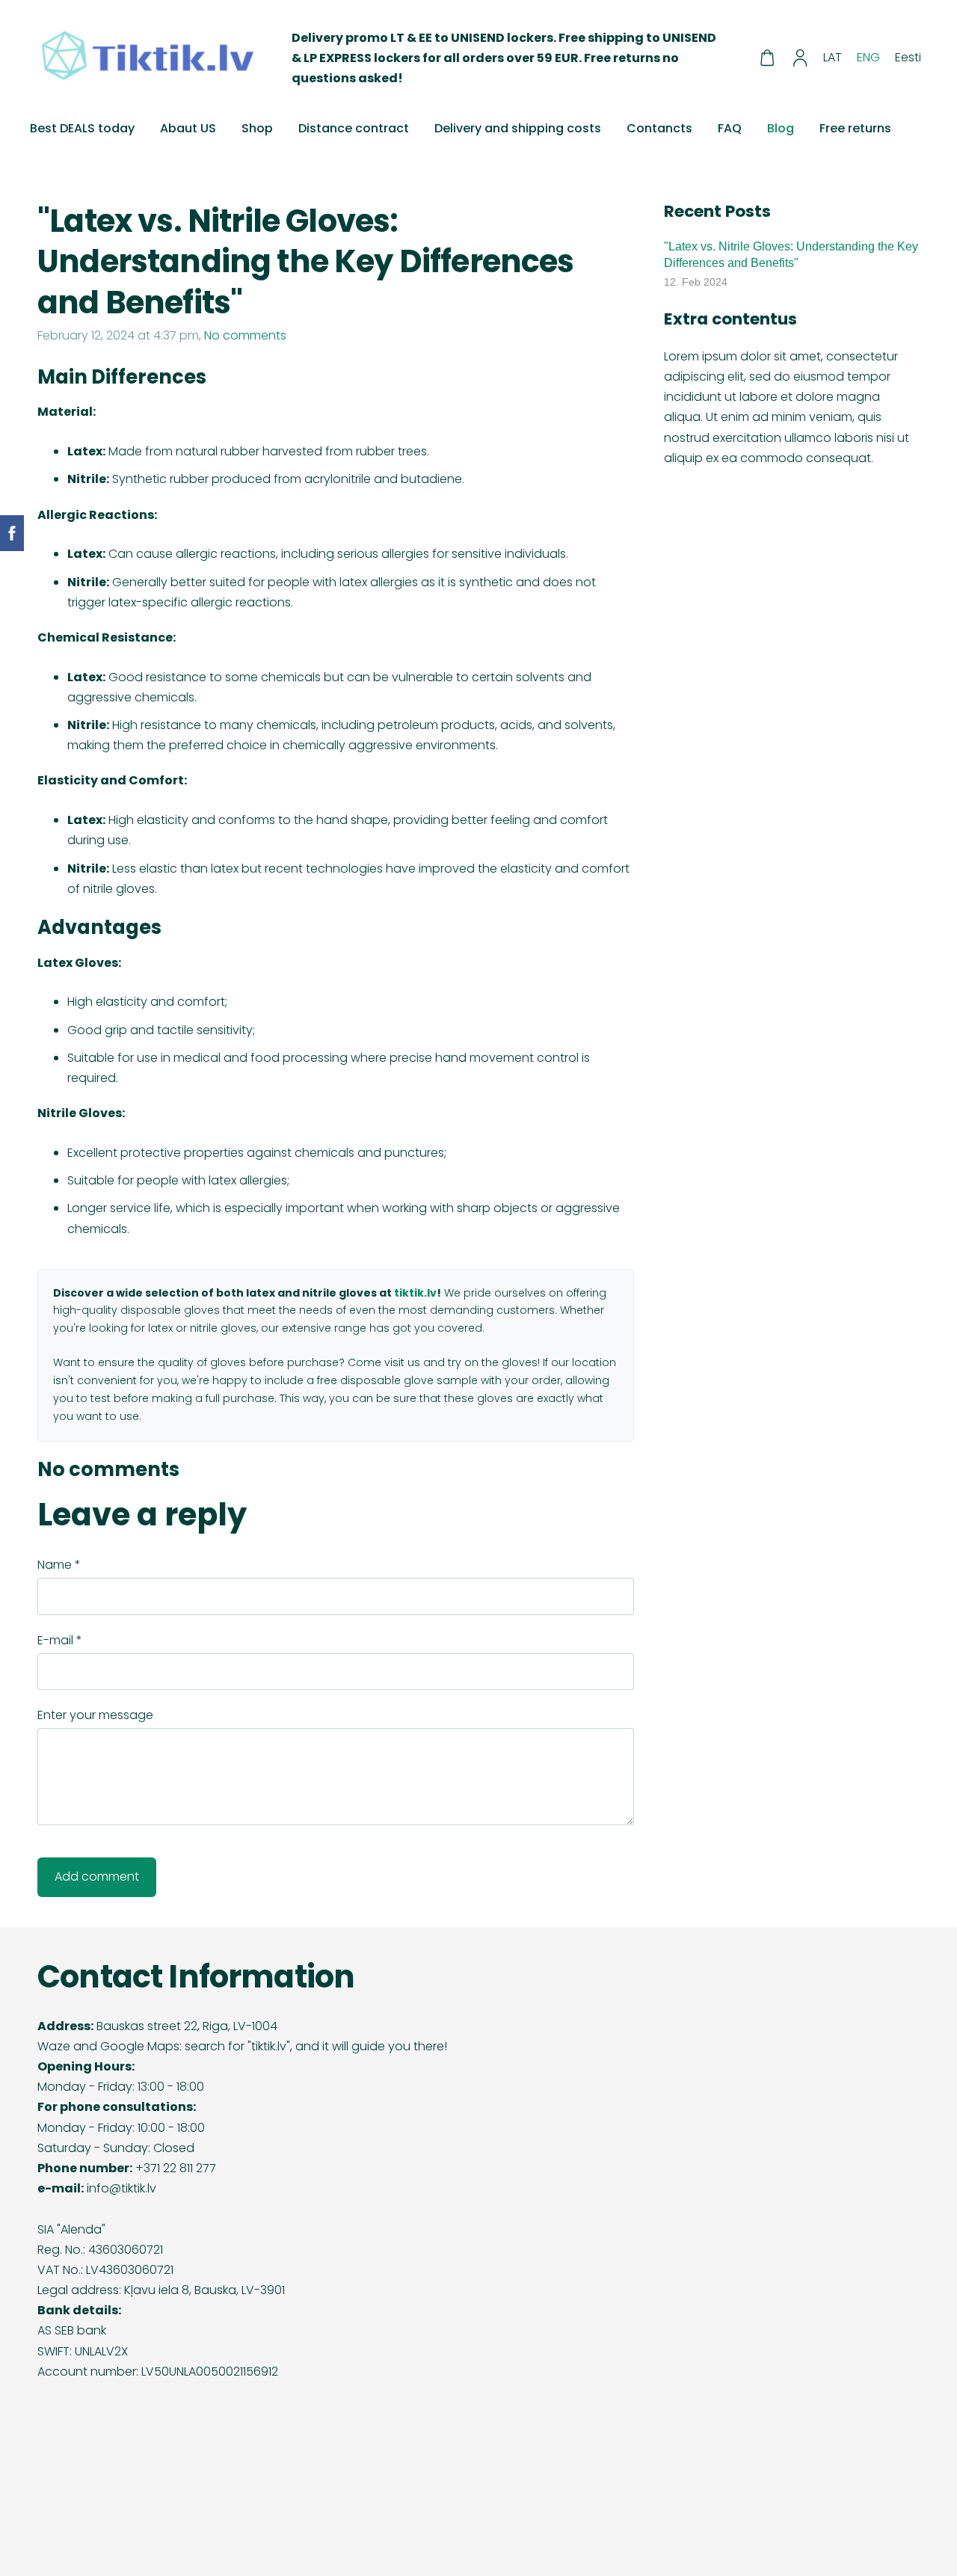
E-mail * (60, 1640)
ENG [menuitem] (868, 57)
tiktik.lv (415, 1293)
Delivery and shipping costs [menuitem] (518, 128)
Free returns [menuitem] (855, 128)
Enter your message (95, 1715)
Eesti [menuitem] (908, 57)
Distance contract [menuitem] (354, 128)
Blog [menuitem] (781, 128)
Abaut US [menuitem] (188, 128)
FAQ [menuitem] (730, 128)
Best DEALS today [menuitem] (82, 128)
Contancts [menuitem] (659, 128)
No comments (245, 335)
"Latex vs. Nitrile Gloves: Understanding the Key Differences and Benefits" (791, 255)
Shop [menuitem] (257, 128)
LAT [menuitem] (833, 57)
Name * (59, 1565)
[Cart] (767, 58)
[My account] (800, 58)
